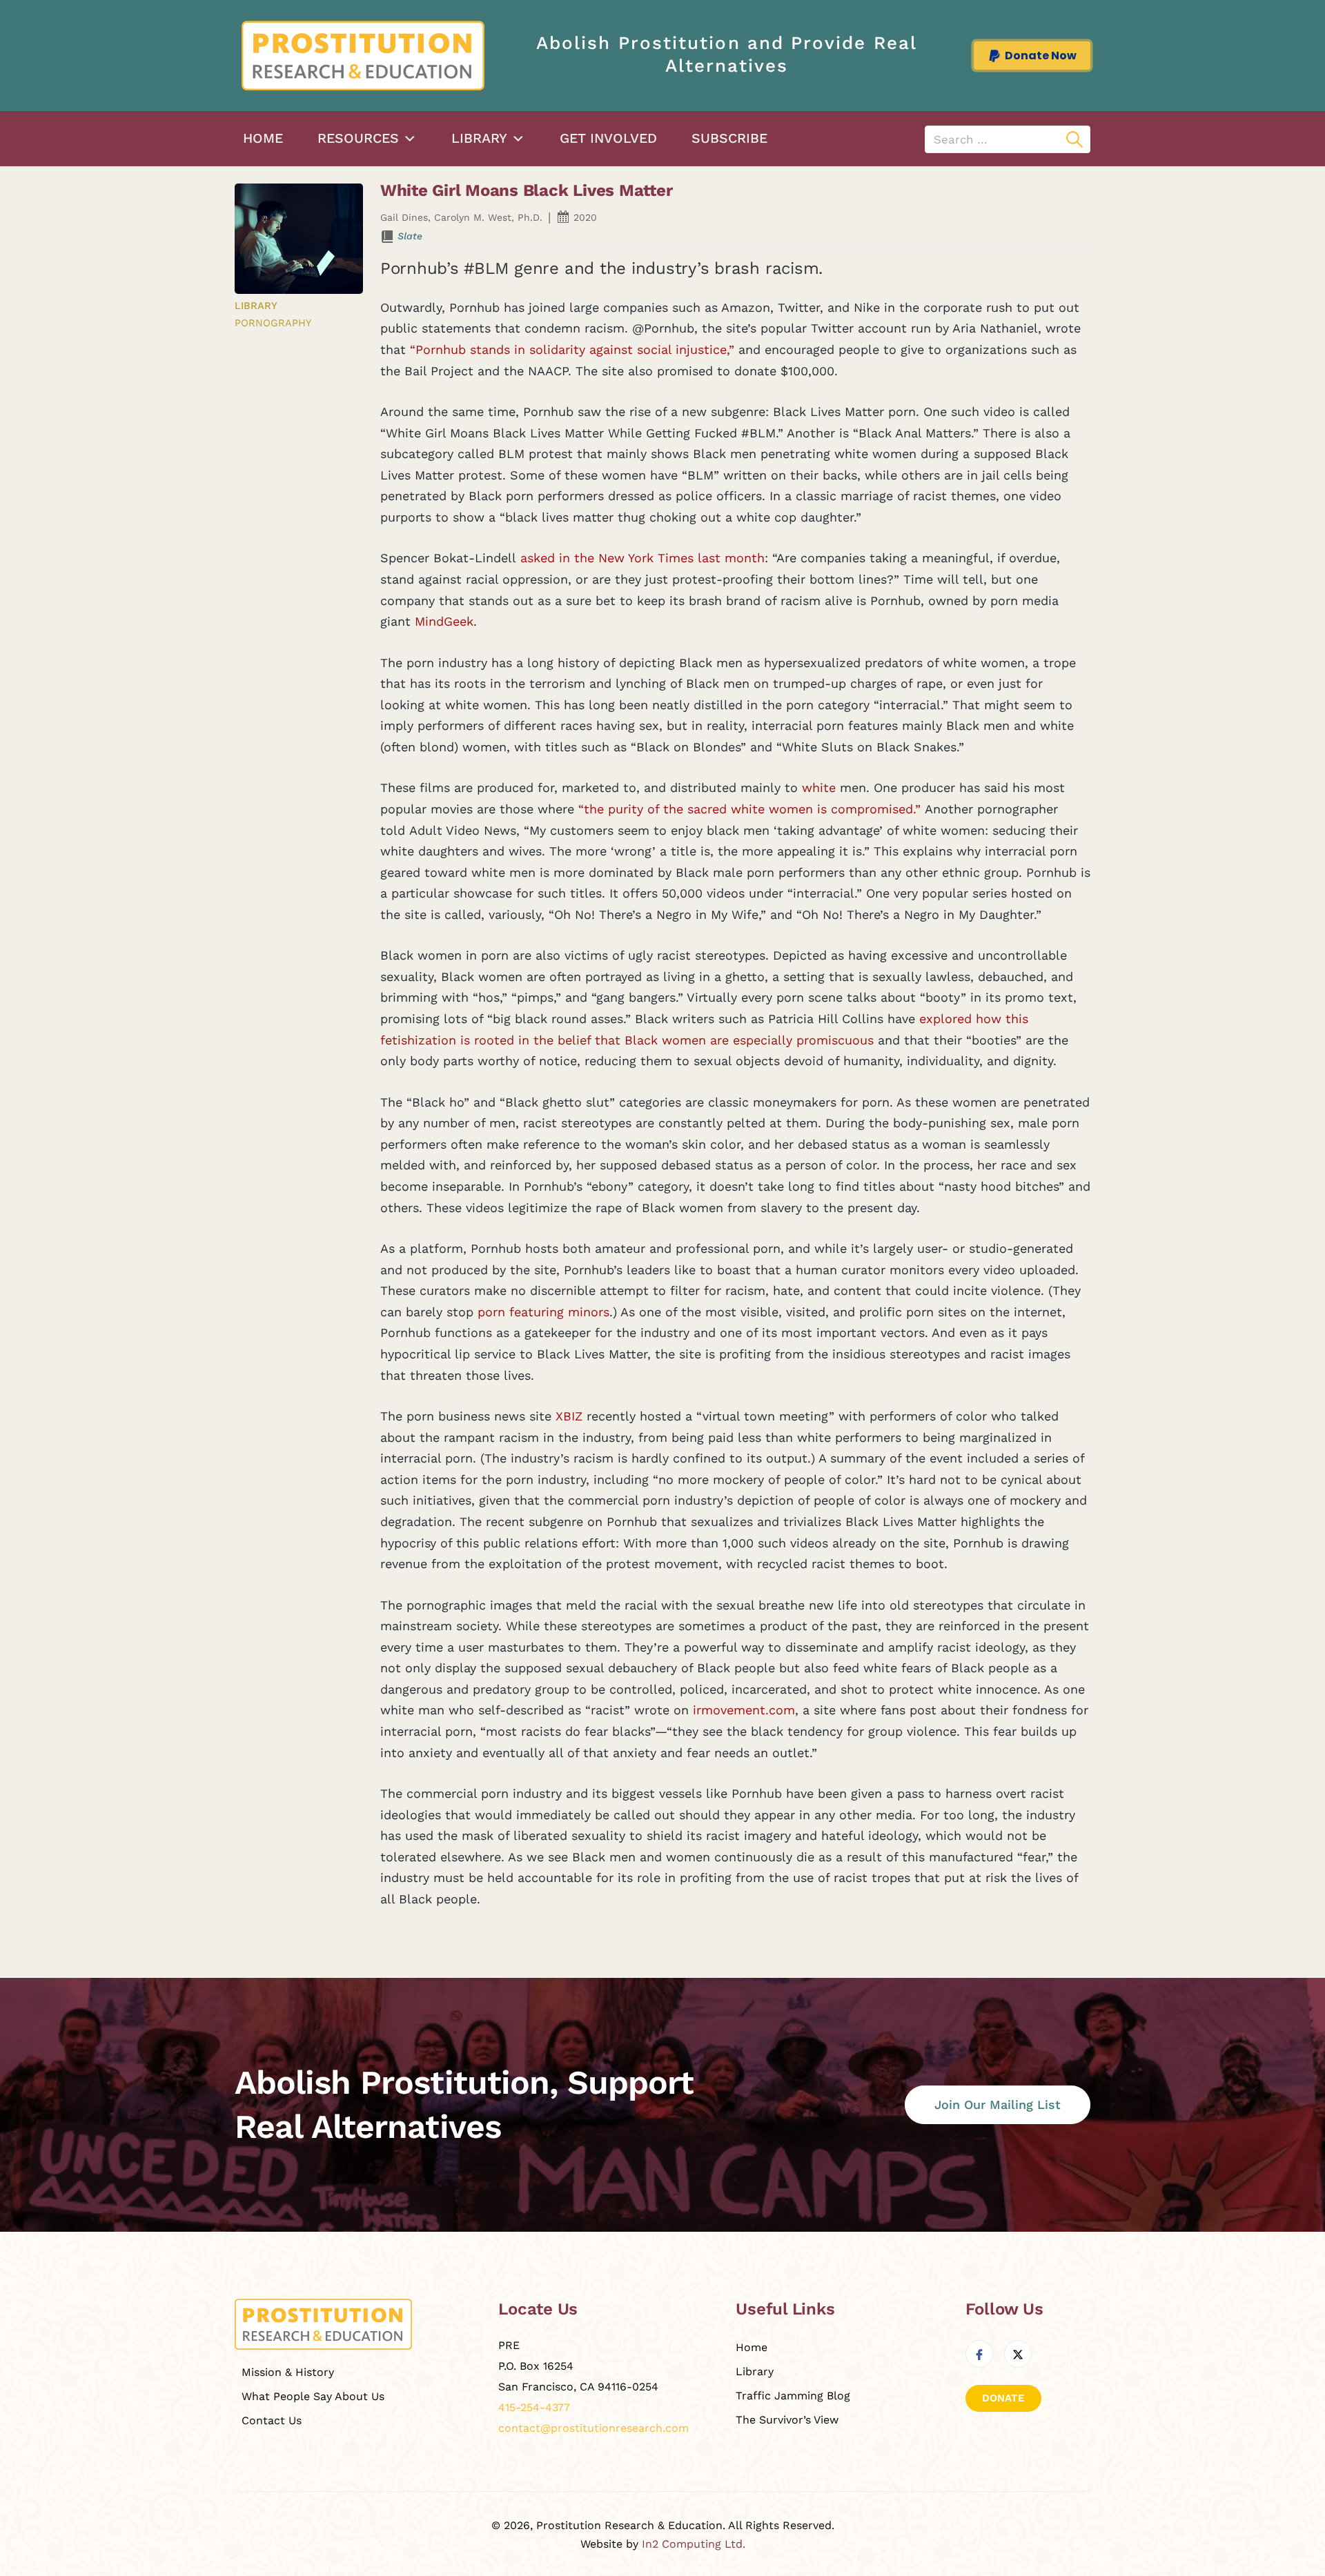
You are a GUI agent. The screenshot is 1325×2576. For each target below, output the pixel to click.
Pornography (273, 323)
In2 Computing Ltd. (694, 2544)
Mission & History (288, 2372)
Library (479, 138)
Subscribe (729, 138)
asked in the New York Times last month (642, 558)
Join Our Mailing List (998, 2104)
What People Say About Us (313, 2396)
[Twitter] (1018, 2354)
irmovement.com (744, 1710)
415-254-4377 (534, 2407)
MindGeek (444, 621)
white (819, 787)
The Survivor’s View (787, 2420)
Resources (358, 138)
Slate (410, 236)
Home (263, 138)
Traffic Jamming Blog (793, 2396)
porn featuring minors (543, 1312)
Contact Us (272, 2420)
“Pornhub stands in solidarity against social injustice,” (572, 349)
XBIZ (569, 1416)
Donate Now (1041, 56)
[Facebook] (979, 2354)
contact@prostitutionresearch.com (593, 2428)
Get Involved (608, 138)
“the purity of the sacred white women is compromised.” (749, 809)
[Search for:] (1008, 139)
